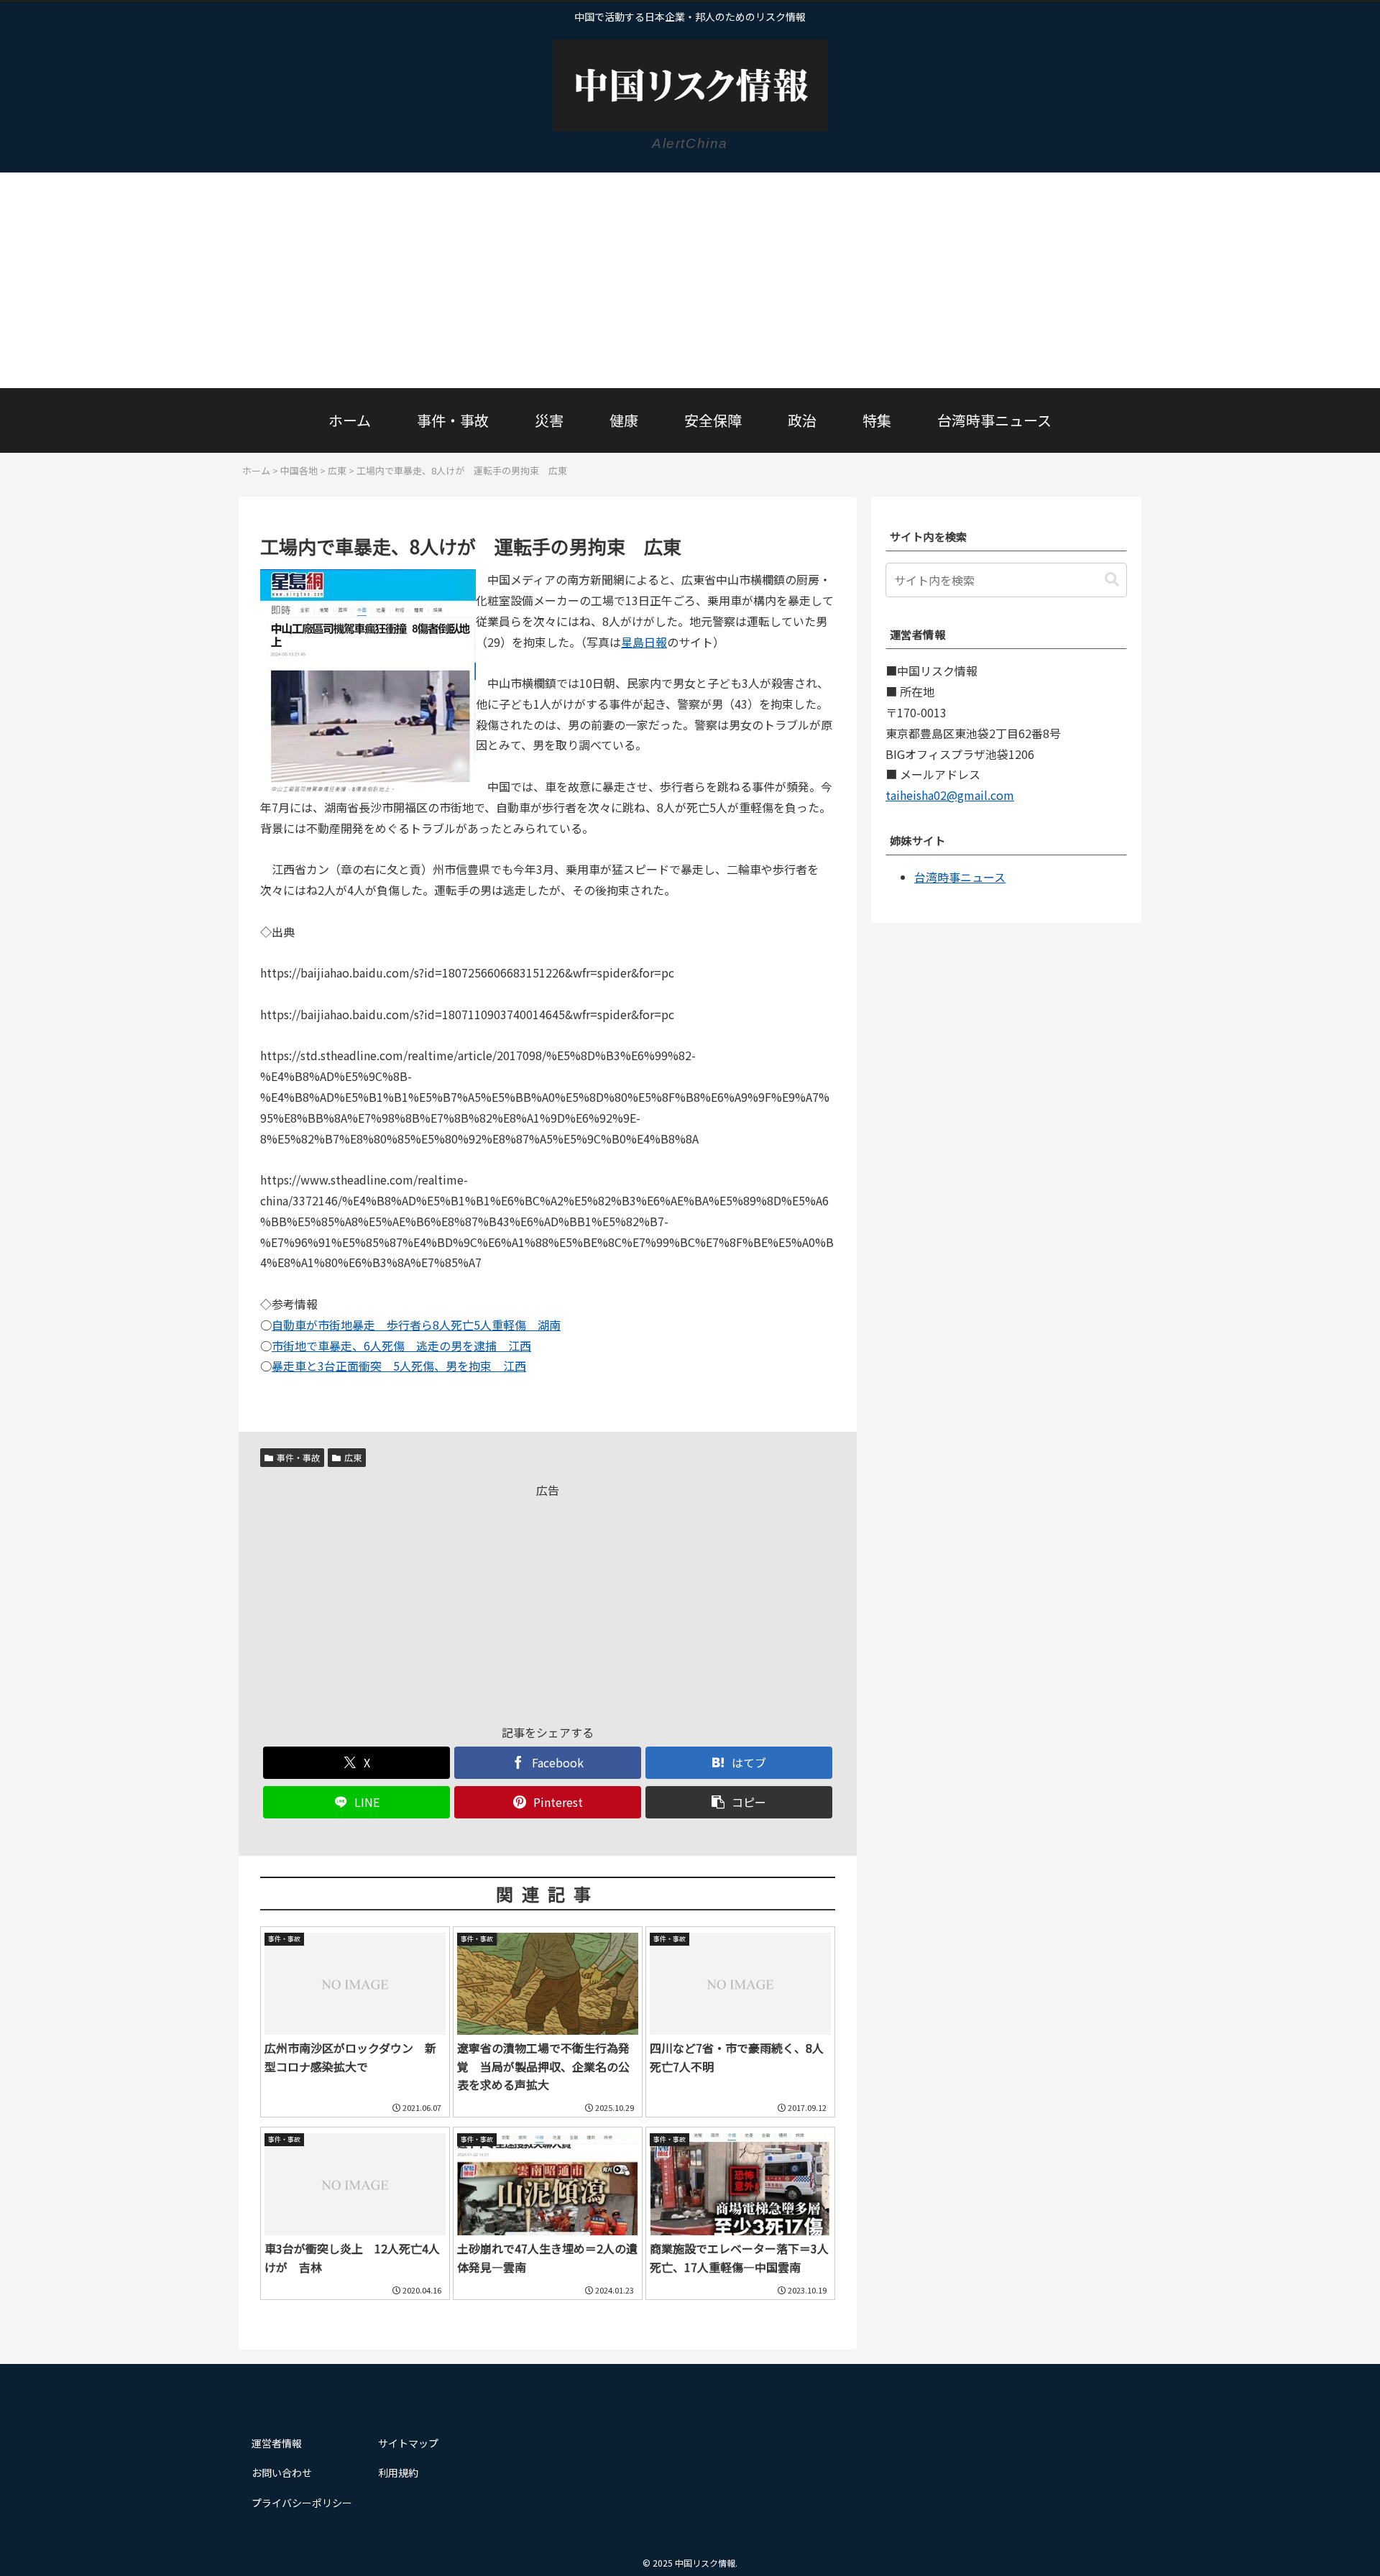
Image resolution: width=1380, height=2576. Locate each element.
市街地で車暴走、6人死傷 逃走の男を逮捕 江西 (401, 1345)
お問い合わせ (282, 2472)
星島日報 (644, 642)
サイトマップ (408, 2443)
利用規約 (398, 2472)
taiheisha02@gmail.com (950, 795)
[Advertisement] (690, 280)
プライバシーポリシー (302, 2503)
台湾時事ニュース (960, 877)
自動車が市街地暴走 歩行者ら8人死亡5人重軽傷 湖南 (416, 1325)
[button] (739, 1802)
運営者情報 (277, 2443)
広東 (353, 1457)
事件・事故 (298, 1457)
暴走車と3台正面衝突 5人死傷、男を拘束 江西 (399, 1366)
